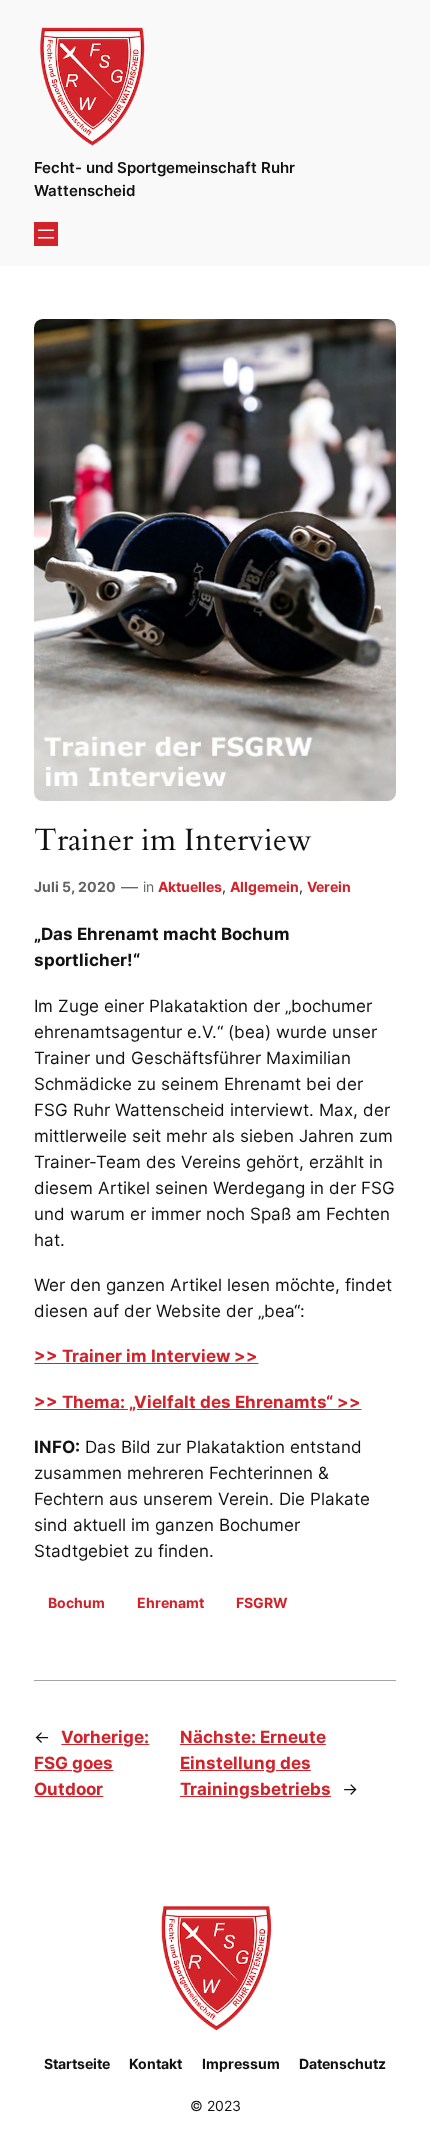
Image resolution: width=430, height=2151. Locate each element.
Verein (329, 886)
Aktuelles (190, 886)
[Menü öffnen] (46, 234)
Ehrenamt (170, 1602)
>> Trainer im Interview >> (146, 1356)
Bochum (76, 1602)
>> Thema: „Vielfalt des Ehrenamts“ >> (197, 1402)
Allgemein (264, 886)
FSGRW (262, 1602)
